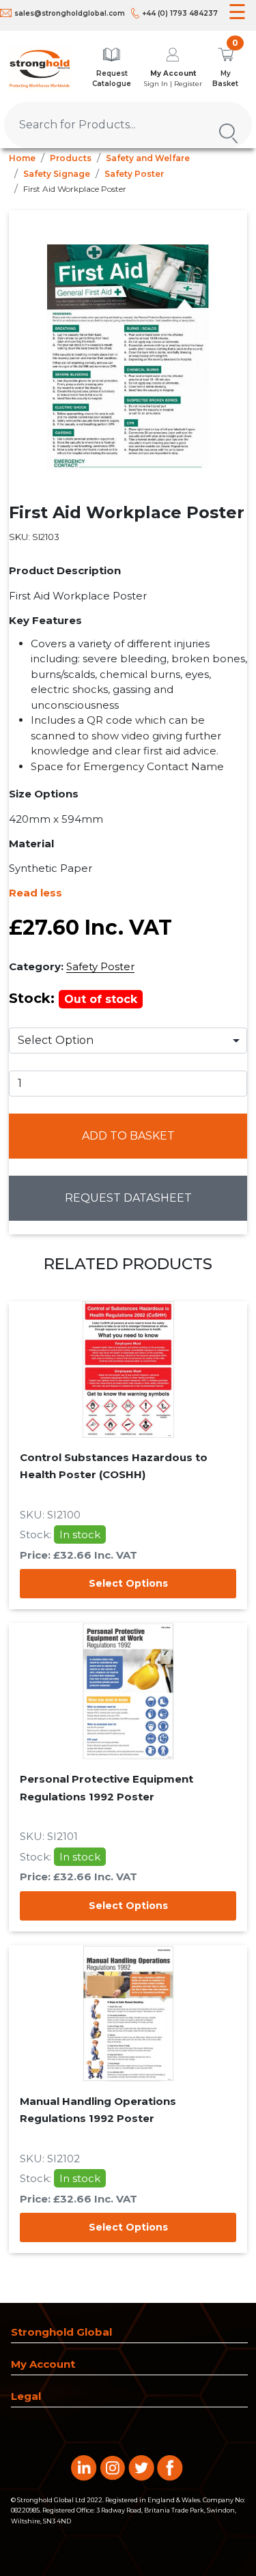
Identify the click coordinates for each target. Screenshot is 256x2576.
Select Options (128, 1583)
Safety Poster (134, 174)
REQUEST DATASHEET (128, 1198)
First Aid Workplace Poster (75, 189)
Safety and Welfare (148, 158)
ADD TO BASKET (128, 1136)
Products (71, 158)
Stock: (73, 998)
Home (22, 158)
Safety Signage (57, 174)
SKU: (34, 537)
